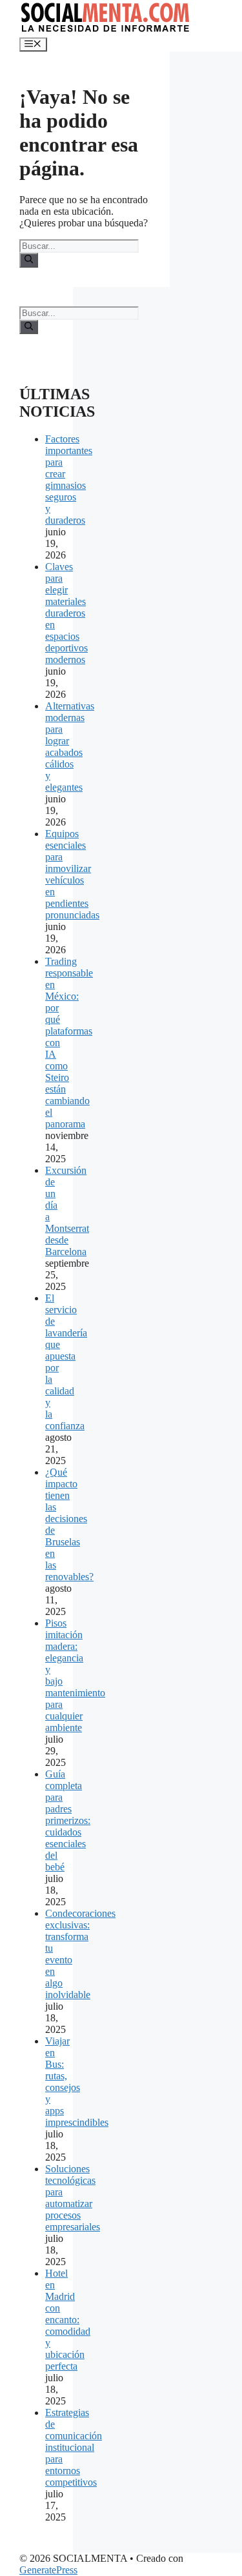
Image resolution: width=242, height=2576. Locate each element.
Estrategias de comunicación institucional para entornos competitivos (74, 2447)
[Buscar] (29, 260)
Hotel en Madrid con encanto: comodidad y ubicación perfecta (68, 2320)
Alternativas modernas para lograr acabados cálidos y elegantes (70, 747)
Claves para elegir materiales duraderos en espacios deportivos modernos (66, 613)
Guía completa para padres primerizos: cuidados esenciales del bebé (68, 1820)
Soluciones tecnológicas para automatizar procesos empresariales (73, 2198)
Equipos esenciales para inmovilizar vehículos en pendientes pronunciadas (72, 874)
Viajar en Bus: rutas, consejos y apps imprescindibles (77, 2082)
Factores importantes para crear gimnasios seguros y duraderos (69, 480)
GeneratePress (48, 2570)
